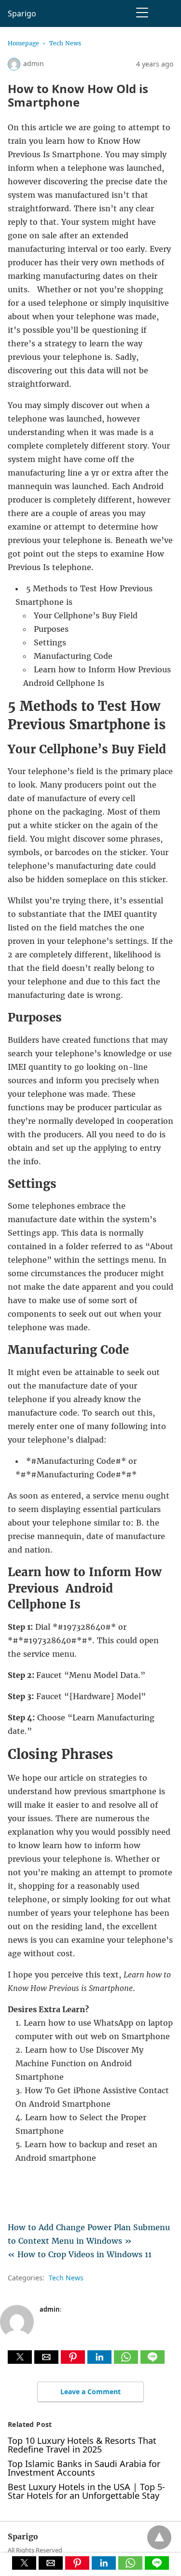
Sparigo (22, 14)
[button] (20, 2357)
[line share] (153, 2361)
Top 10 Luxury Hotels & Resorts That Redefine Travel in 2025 (82, 2445)
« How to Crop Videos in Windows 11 (80, 2254)
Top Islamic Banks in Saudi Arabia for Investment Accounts (84, 2468)
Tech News (65, 43)
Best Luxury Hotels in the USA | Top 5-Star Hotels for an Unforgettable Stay (86, 2491)
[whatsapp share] (127, 2361)
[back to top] (159, 2537)
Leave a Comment (90, 2392)
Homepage (23, 43)
